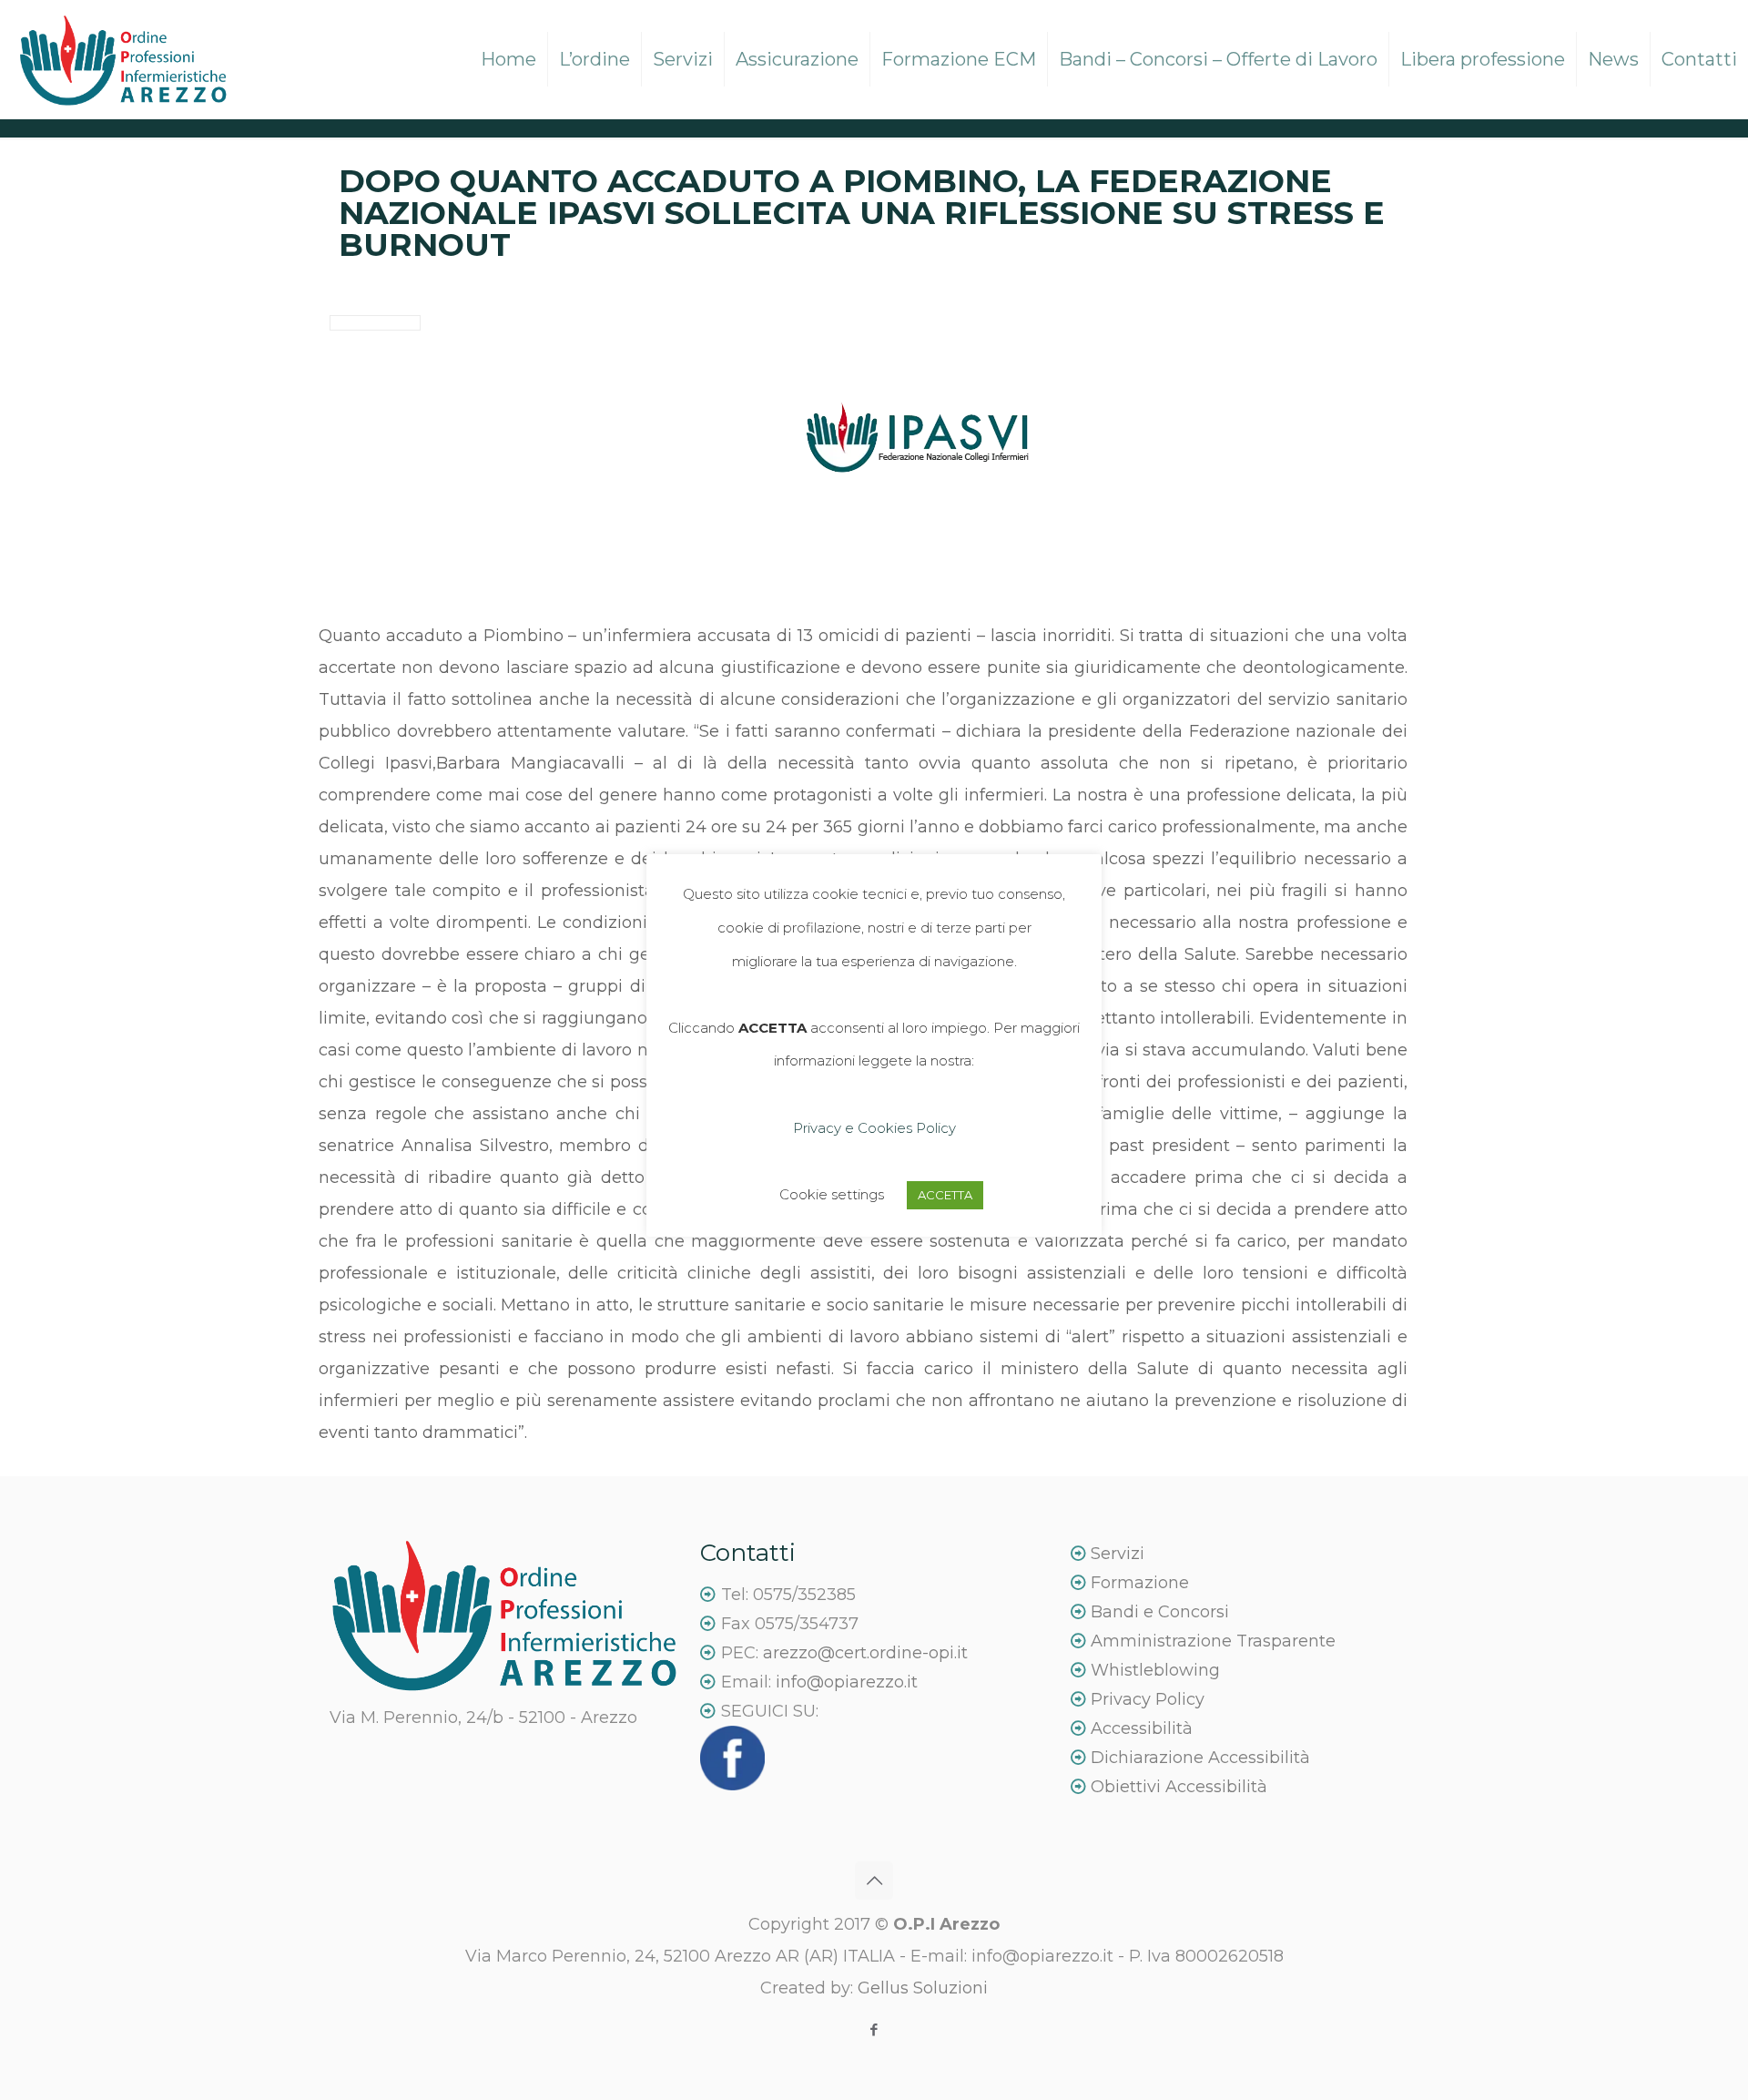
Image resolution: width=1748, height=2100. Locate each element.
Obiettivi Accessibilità (1177, 1787)
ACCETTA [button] (945, 1195)
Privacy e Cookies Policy (874, 1128)
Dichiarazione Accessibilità (1198, 1758)
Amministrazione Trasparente (1213, 1641)
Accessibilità (1142, 1728)
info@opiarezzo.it (847, 1682)
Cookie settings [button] (832, 1194)
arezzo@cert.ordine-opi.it (865, 1653)
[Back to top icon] (874, 1881)
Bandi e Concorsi (1160, 1612)
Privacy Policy (1148, 1699)
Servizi (1115, 1554)
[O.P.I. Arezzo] (123, 59)
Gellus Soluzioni (923, 1988)
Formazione (1140, 1583)
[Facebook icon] (874, 2029)
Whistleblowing (1155, 1670)
